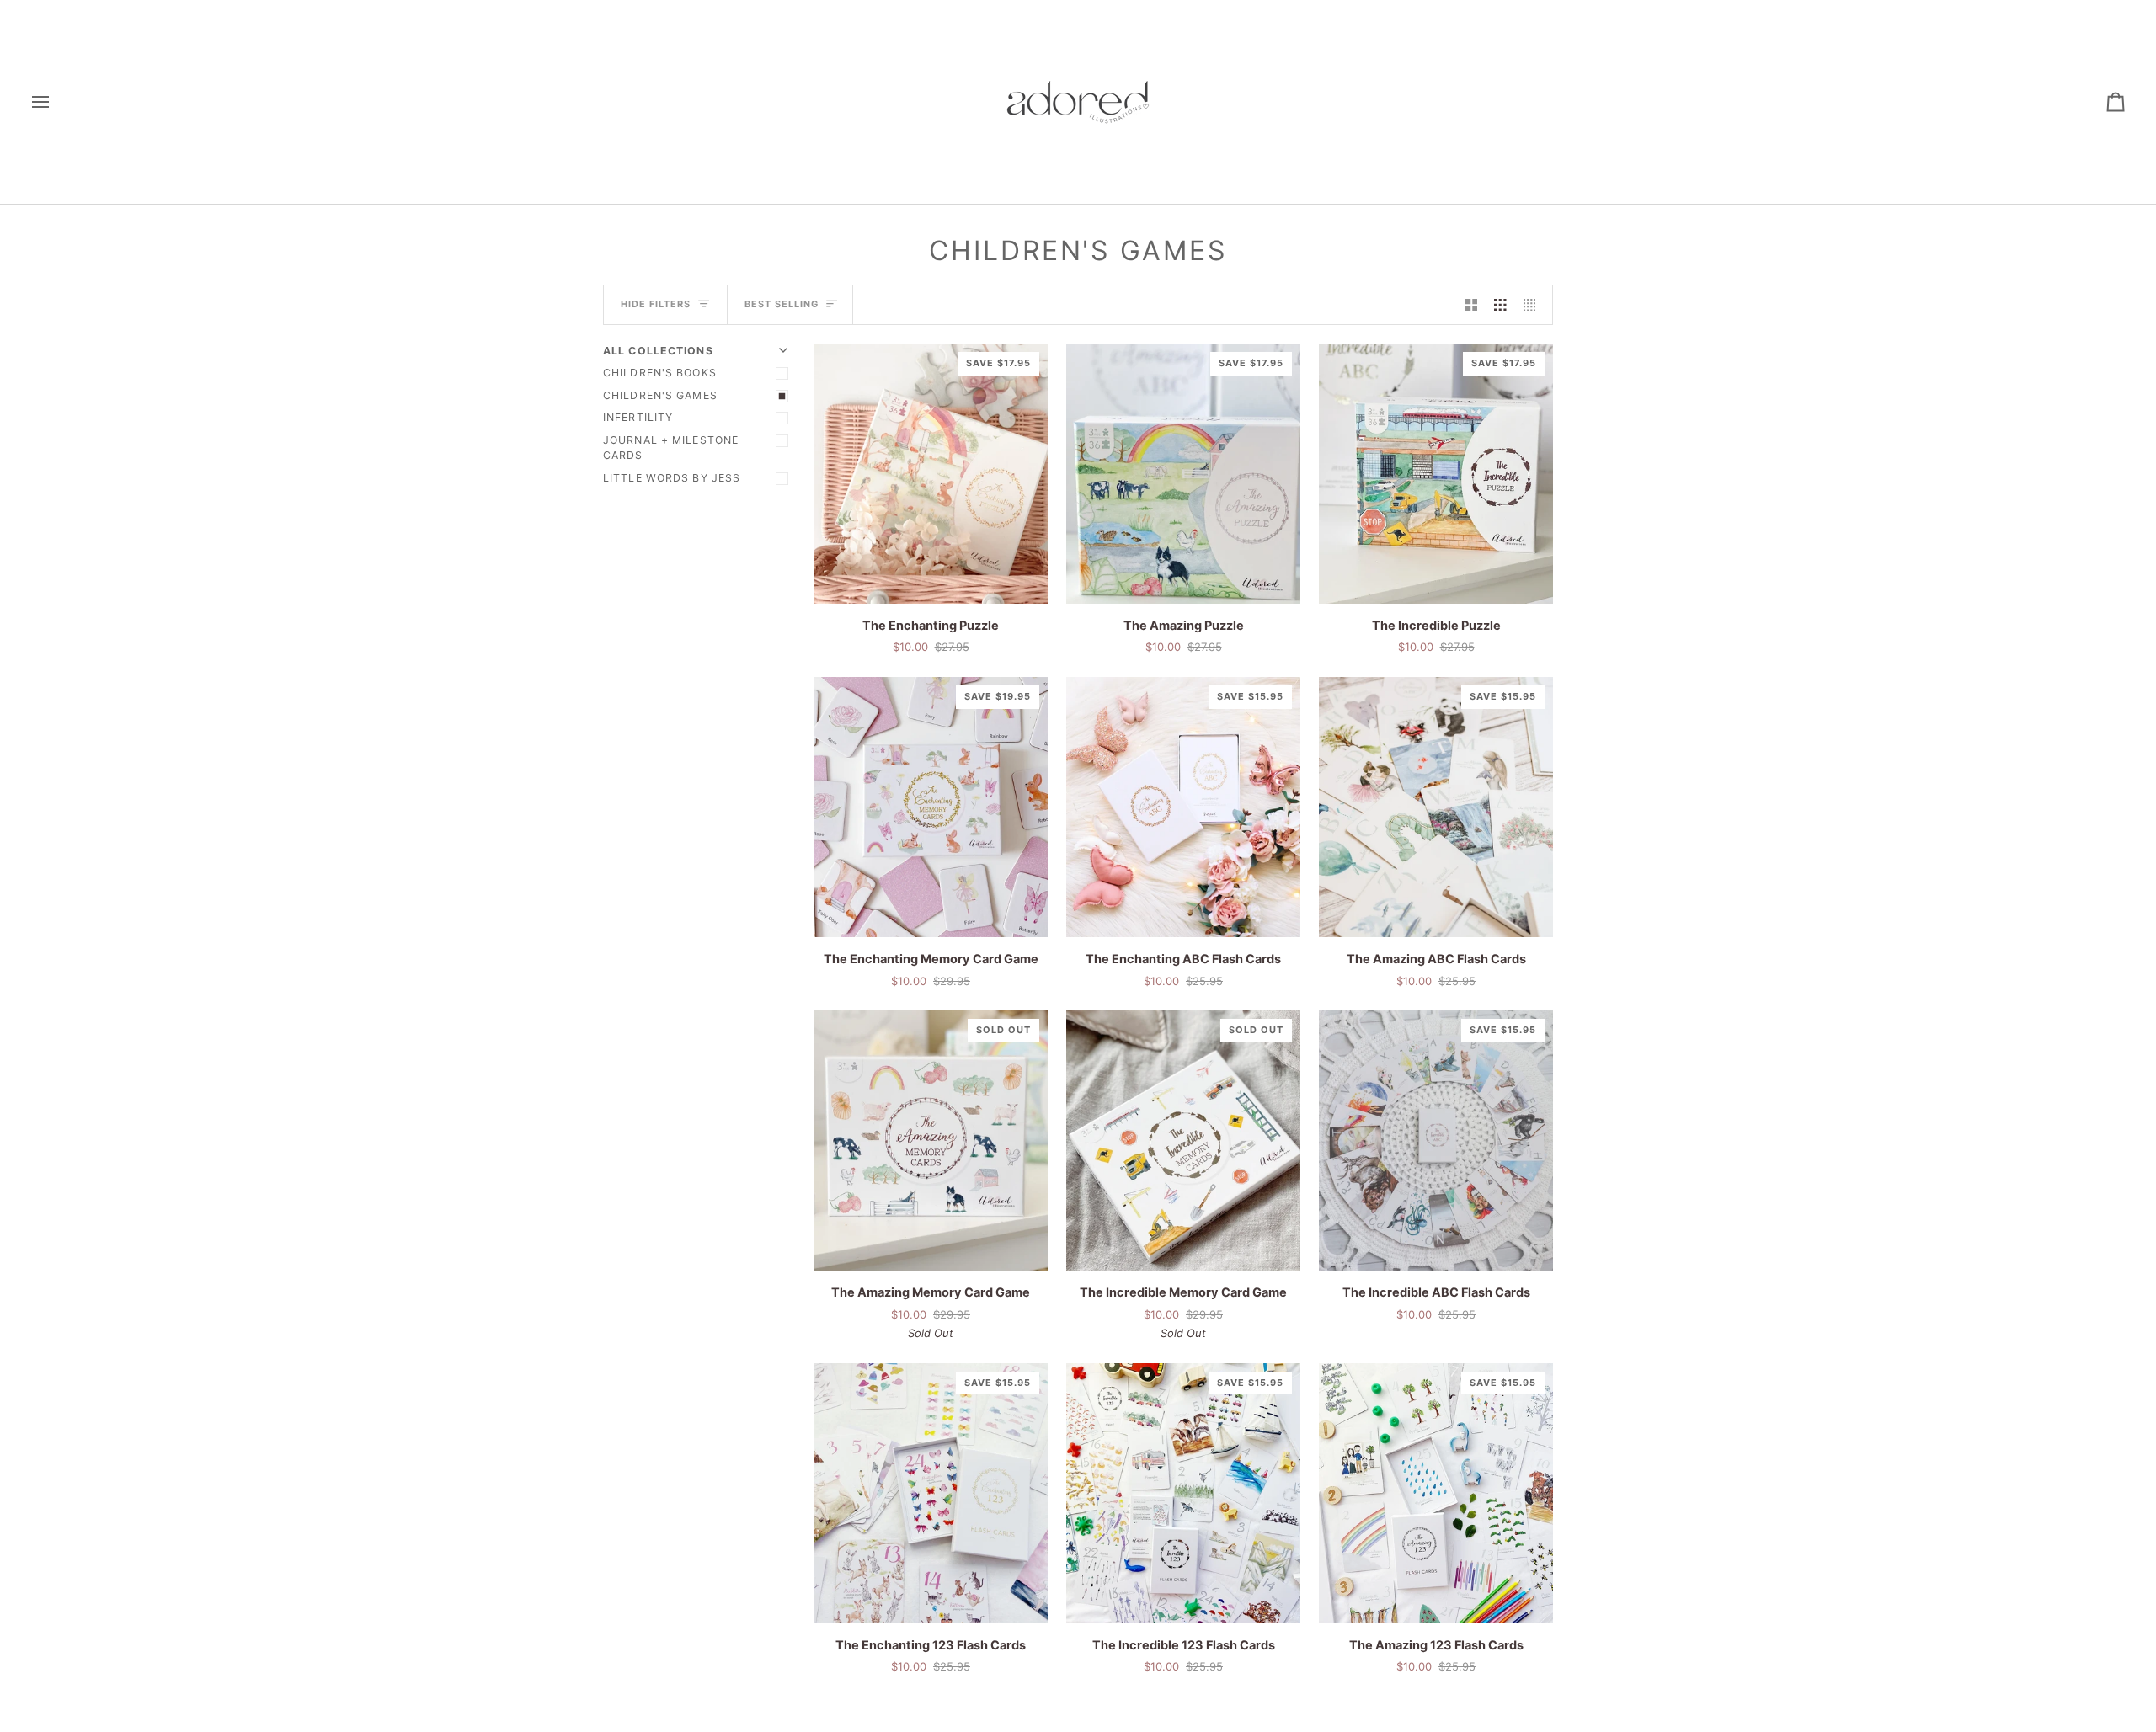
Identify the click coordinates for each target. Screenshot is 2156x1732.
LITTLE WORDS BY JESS (672, 478)
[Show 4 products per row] (1534, 305)
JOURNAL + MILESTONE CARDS (671, 448)
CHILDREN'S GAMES (660, 395)
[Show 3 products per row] (1500, 305)
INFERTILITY (638, 417)
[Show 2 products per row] (1472, 305)
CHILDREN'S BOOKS (660, 373)
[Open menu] (56, 102)
